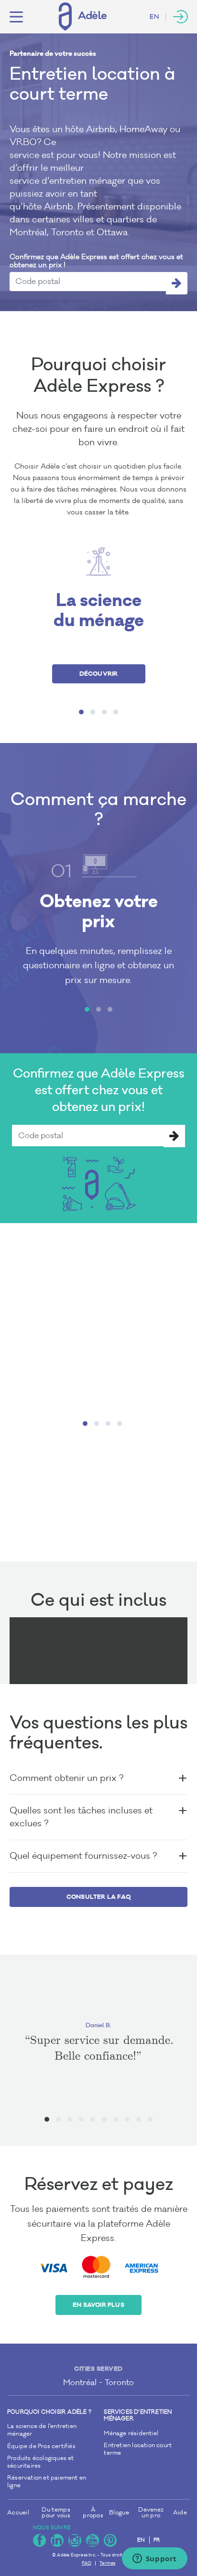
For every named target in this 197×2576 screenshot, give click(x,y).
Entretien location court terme (138, 2449)
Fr (157, 2540)
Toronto (119, 2382)
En (154, 17)
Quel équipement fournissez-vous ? (83, 1856)
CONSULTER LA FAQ (98, 1897)
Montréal (80, 2382)
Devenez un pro (151, 2513)
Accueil (18, 2513)
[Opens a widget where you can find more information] (154, 2559)
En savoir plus (98, 2305)
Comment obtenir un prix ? (66, 1778)
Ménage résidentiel (131, 2434)
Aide (180, 2513)
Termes (107, 2563)
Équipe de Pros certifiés (41, 2446)
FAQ (87, 2563)
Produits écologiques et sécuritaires (41, 2462)
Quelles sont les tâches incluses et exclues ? (81, 1817)
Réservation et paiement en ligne (47, 2482)
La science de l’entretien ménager (42, 2430)
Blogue (119, 2513)
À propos (93, 2513)
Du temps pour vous (56, 2513)
